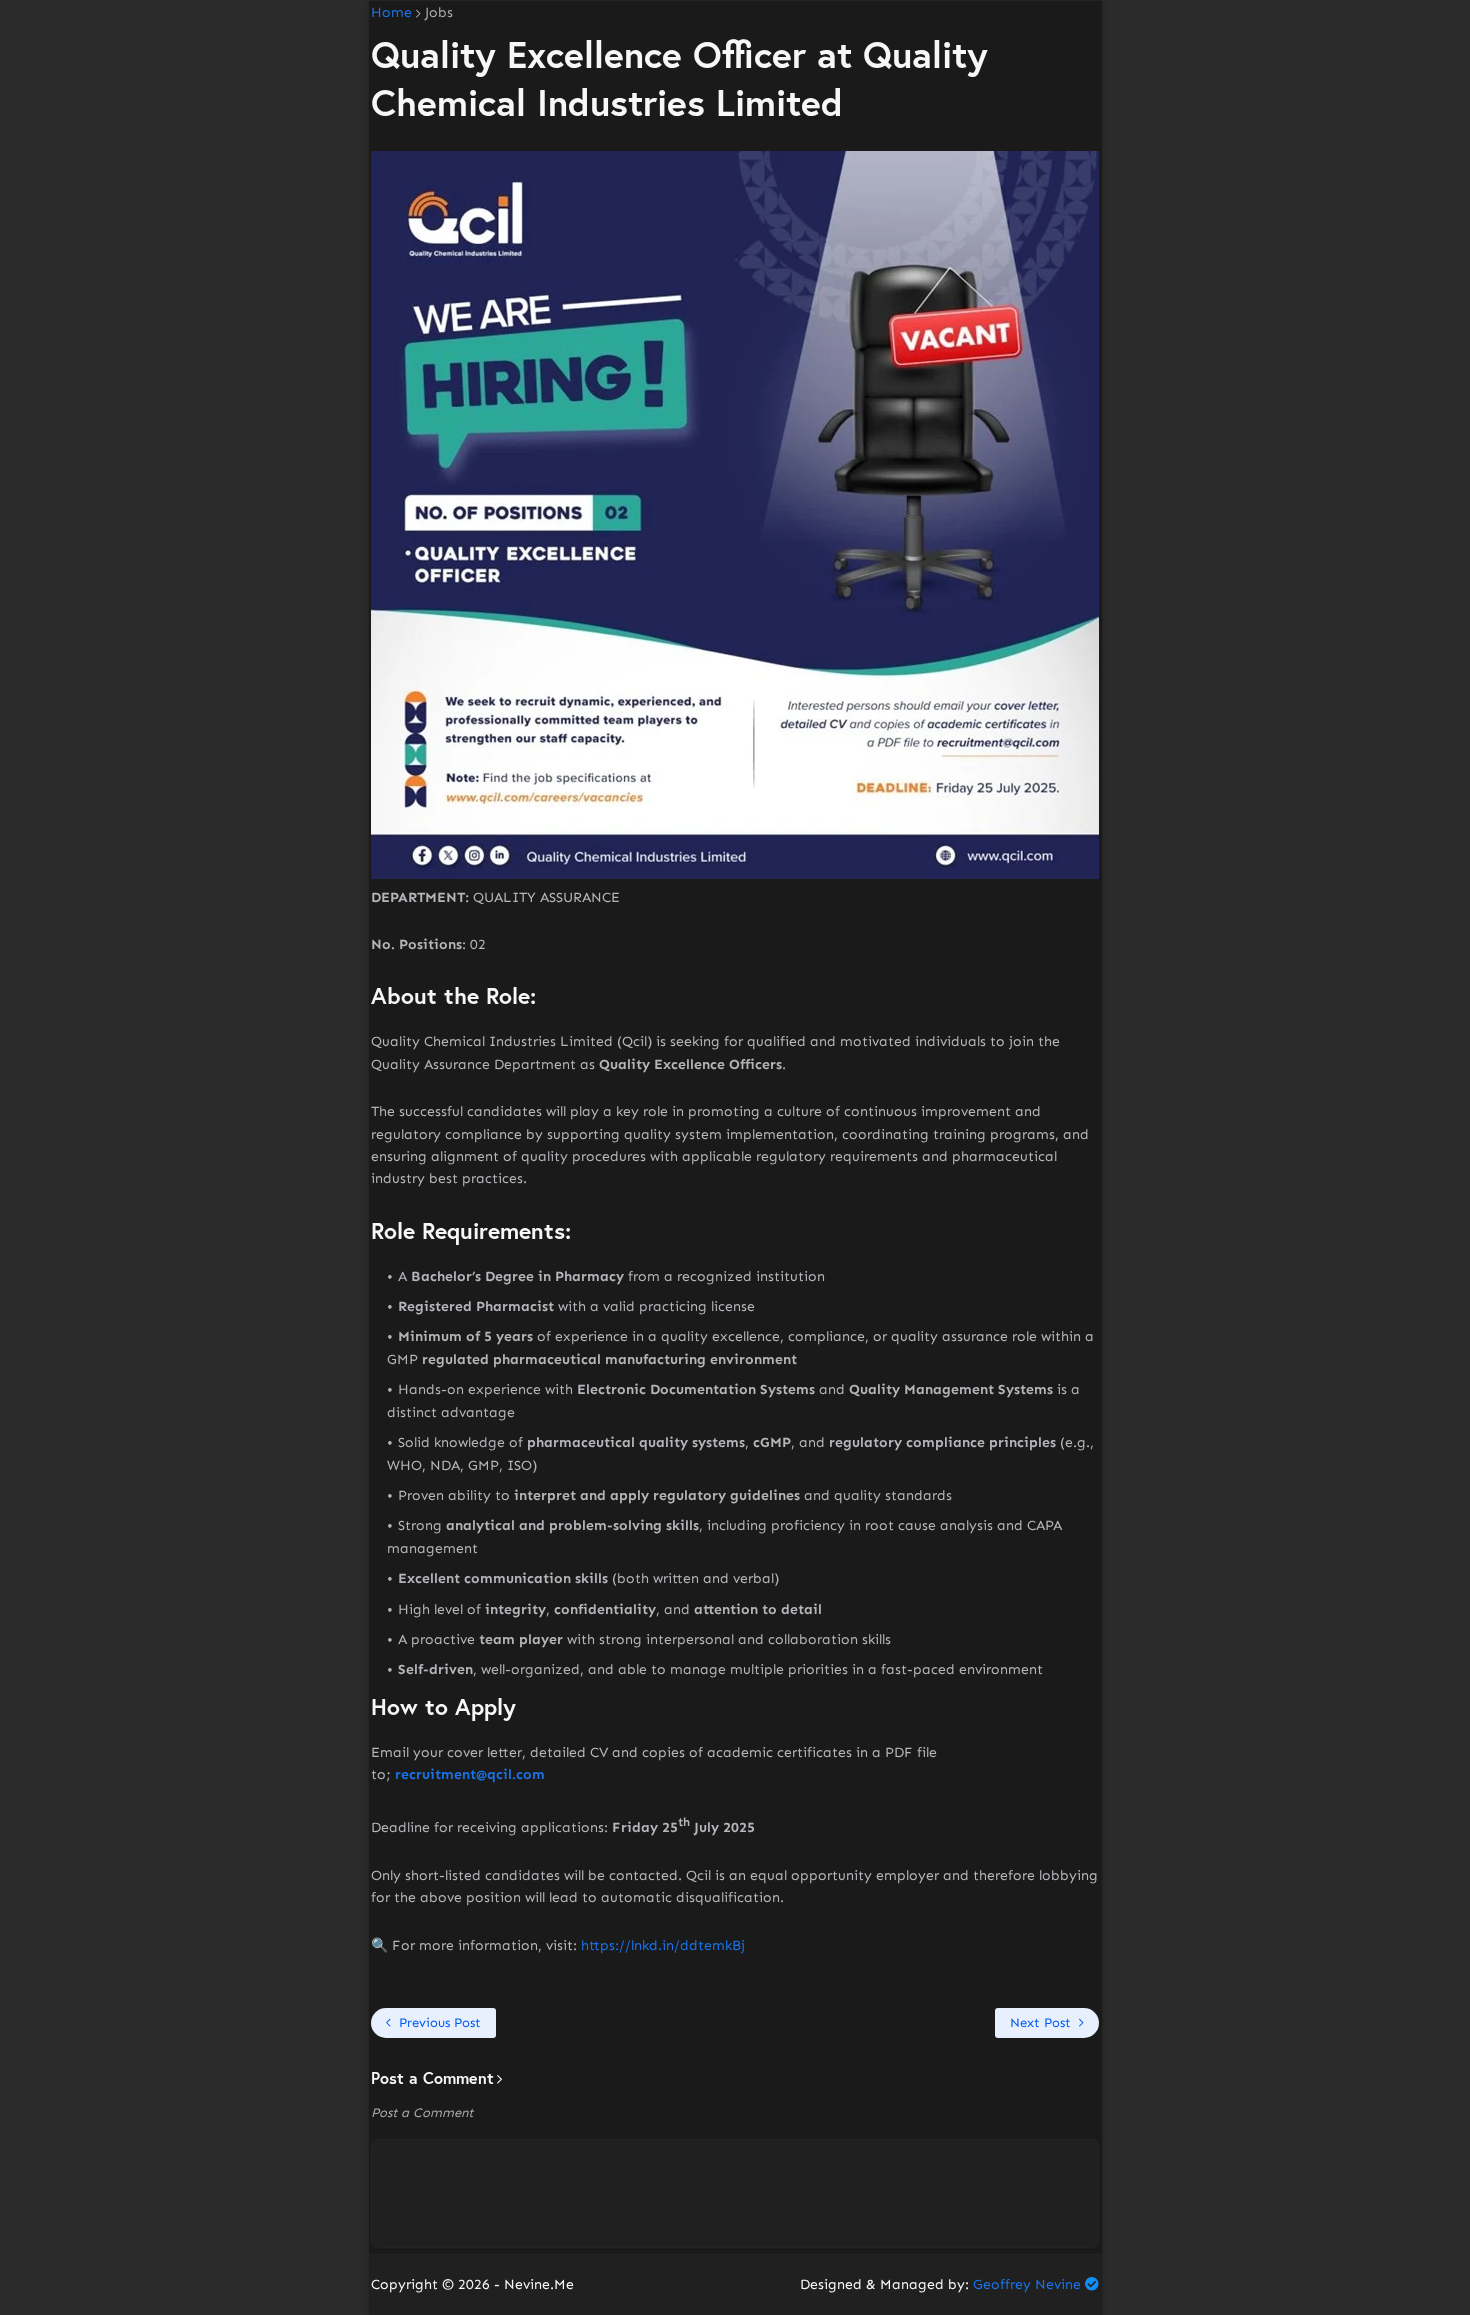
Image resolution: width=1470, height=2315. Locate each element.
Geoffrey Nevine (1027, 2284)
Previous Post (440, 2022)
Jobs (439, 13)
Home (391, 13)
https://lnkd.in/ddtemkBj (663, 1945)
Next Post (1040, 2022)
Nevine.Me (539, 2284)
